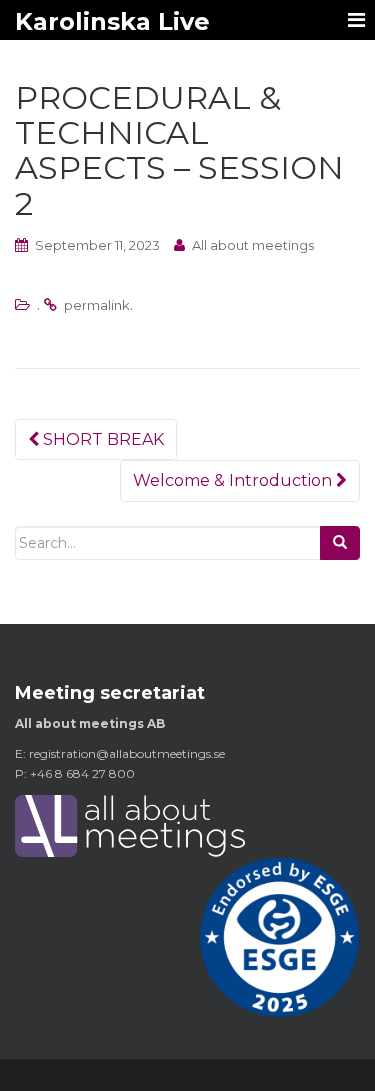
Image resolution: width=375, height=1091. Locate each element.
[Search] (340, 543)
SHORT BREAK (101, 439)
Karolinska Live (112, 21)
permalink (97, 305)
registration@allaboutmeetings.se (127, 753)
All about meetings (253, 245)
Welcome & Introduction (234, 480)
